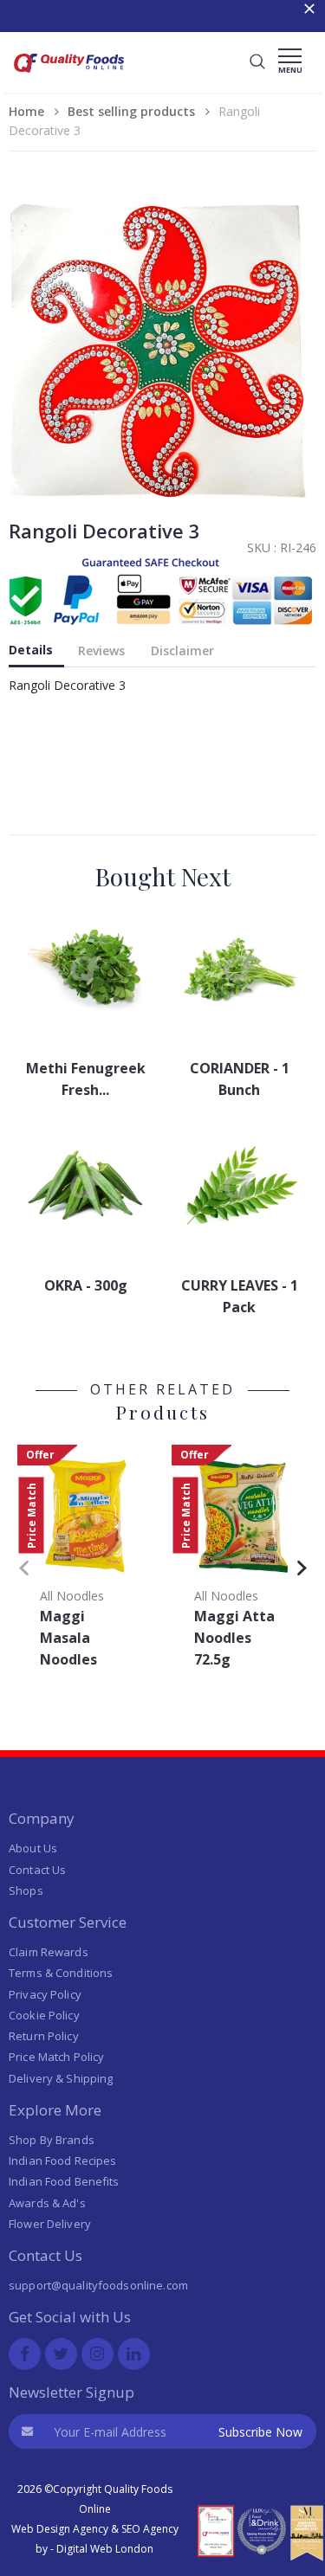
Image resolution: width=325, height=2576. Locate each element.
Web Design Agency (60, 2529)
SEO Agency (150, 2529)
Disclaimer (182, 650)
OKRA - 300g (86, 1285)
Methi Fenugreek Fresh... (86, 1079)
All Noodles (72, 1596)
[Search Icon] (257, 62)
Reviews (101, 650)
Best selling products (131, 111)
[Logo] (69, 75)
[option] (86, 1562)
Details (31, 650)
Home (26, 111)
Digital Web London (105, 2549)
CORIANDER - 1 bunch (240, 1079)
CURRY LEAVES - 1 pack (240, 1296)
